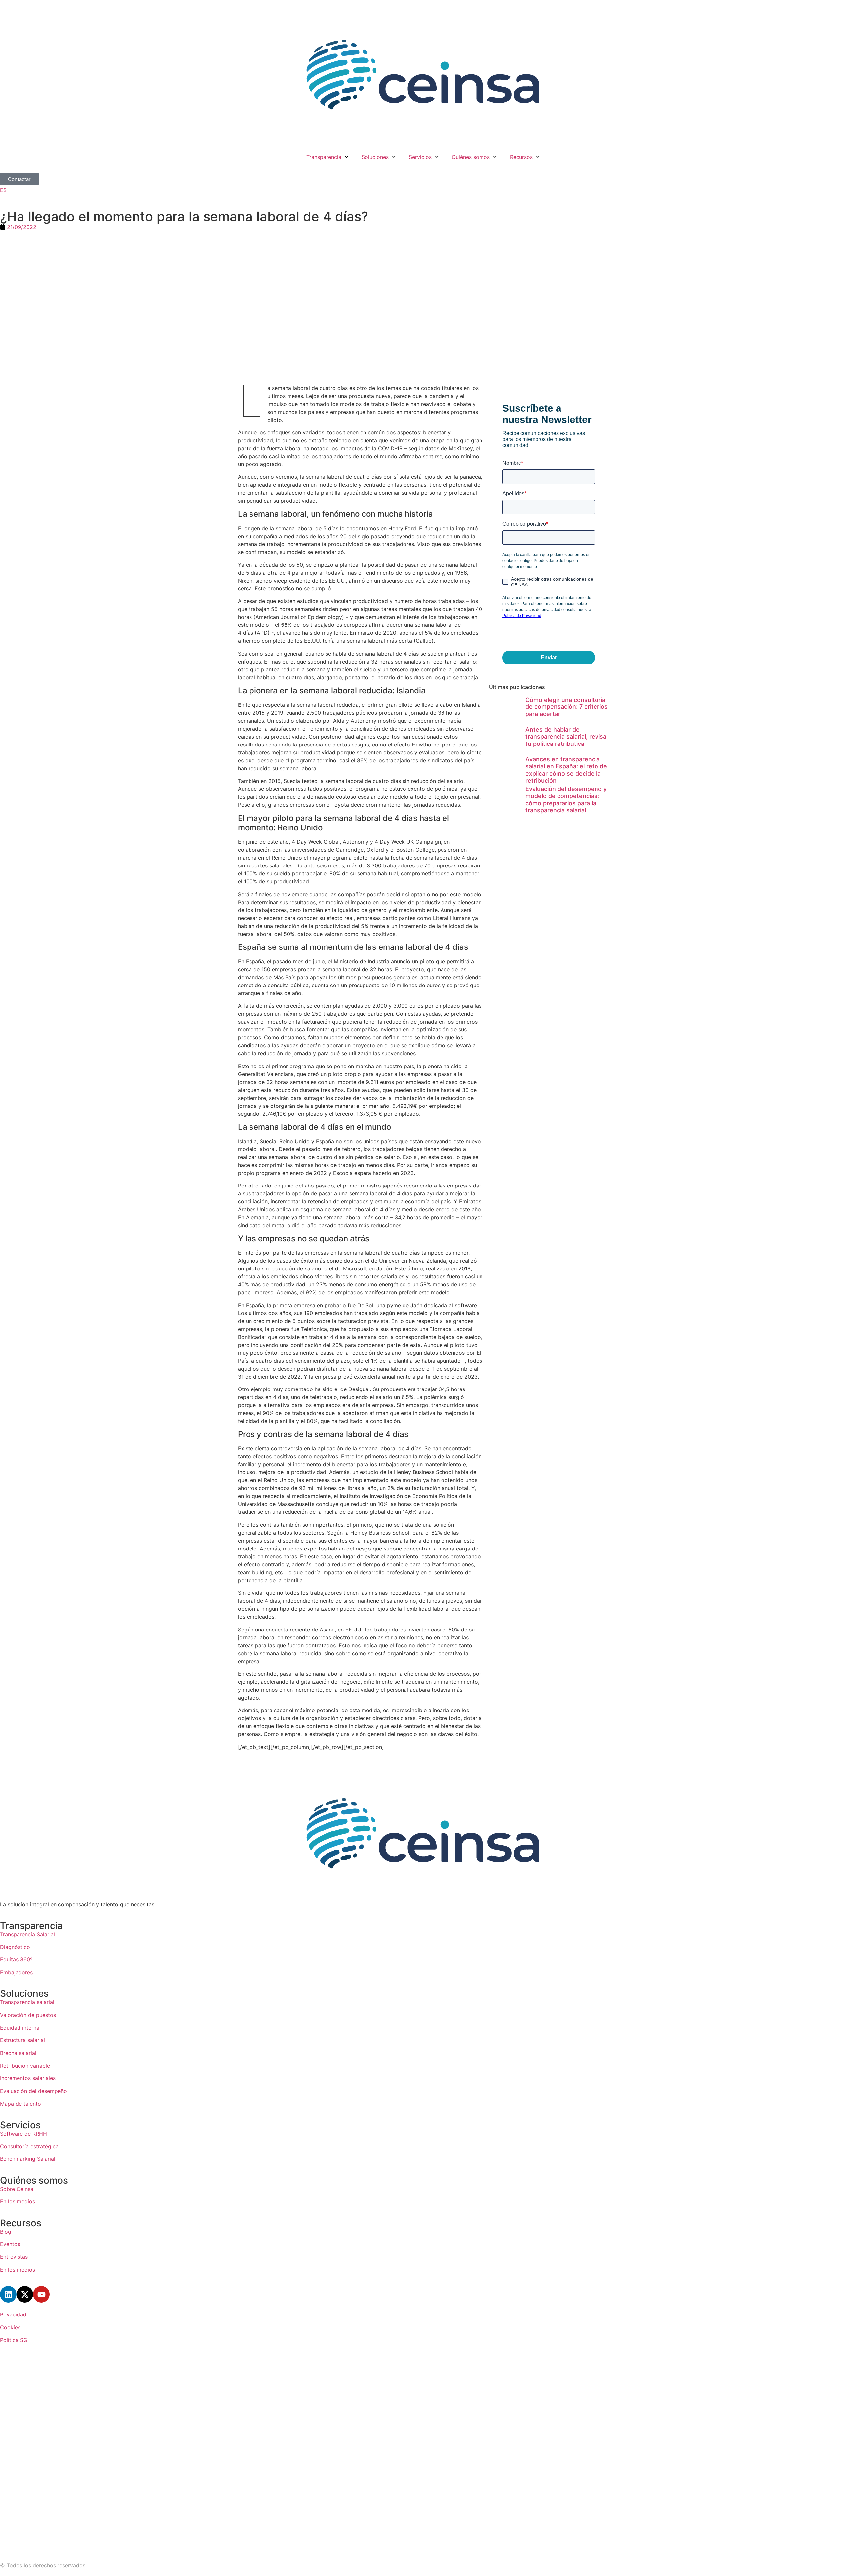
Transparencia (324, 157)
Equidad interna (20, 2028)
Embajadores (16, 1972)
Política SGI (14, 2340)
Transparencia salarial (27, 2002)
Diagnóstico (16, 1947)
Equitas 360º (16, 1959)
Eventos (10, 2244)
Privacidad (13, 2314)
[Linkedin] (8, 2294)
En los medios (18, 2201)
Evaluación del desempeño (34, 2091)
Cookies (10, 2327)
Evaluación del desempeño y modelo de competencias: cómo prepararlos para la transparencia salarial (566, 800)
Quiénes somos (471, 157)
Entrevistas (14, 2257)
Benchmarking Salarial (28, 2159)
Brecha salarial (18, 2053)
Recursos (521, 157)
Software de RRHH (23, 2134)
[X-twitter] (25, 2294)
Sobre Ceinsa (17, 2189)
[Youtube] (41, 2294)
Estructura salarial (22, 2040)
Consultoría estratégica (29, 2146)
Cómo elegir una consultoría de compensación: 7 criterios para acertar (567, 707)
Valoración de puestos (28, 2015)
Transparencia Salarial (27, 1934)
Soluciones (375, 157)
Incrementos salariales (28, 2078)
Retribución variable (25, 2066)
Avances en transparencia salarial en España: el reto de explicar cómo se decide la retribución (566, 770)
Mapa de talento (20, 2104)
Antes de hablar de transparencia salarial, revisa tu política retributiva (566, 737)
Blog (6, 2232)
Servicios (420, 157)
